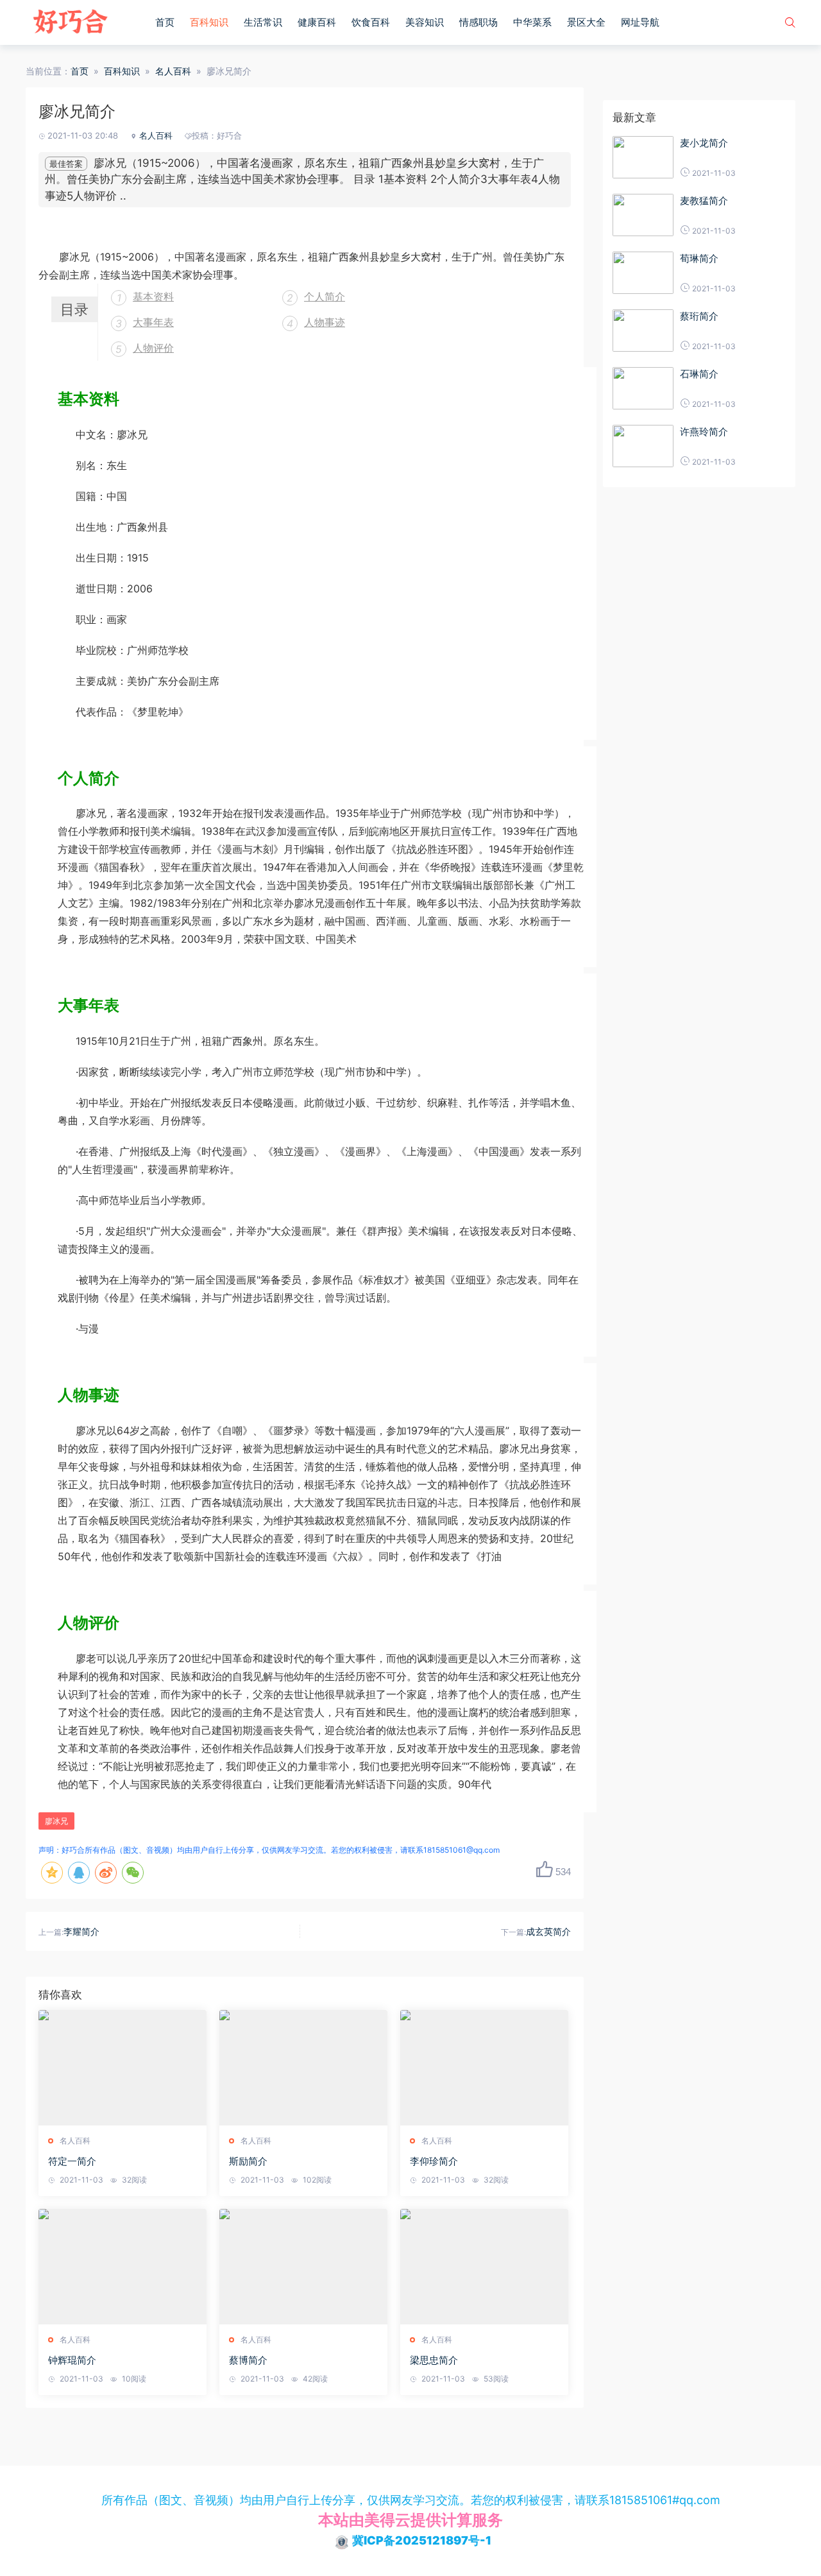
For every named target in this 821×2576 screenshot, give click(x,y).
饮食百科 (371, 22)
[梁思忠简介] (484, 2267)
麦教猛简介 (704, 201)
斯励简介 (248, 2161)
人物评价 (153, 348)
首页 (165, 22)
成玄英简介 (548, 1931)
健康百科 (317, 22)
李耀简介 (81, 1931)
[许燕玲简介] (643, 446)
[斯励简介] (303, 2068)
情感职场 (478, 22)
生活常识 (263, 22)
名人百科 (173, 71)
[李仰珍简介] (484, 2068)
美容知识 (425, 22)
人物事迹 (325, 322)
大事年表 (153, 322)
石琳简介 (699, 374)
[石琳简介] (643, 388)
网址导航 (640, 22)
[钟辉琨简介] (123, 2267)
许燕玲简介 (704, 432)
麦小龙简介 (704, 143)
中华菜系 (532, 22)
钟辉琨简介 (72, 2360)
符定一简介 (72, 2161)
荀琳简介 (699, 258)
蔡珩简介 (699, 316)
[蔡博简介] (303, 2267)
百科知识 (209, 22)
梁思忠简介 (434, 2360)
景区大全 (586, 22)
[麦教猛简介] (643, 215)
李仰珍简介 (434, 2161)
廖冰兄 (56, 1821)
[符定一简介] (123, 2068)
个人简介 (325, 296)
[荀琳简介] (643, 273)
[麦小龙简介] (643, 157)
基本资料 (153, 296)
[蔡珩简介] (643, 331)
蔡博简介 (248, 2360)
